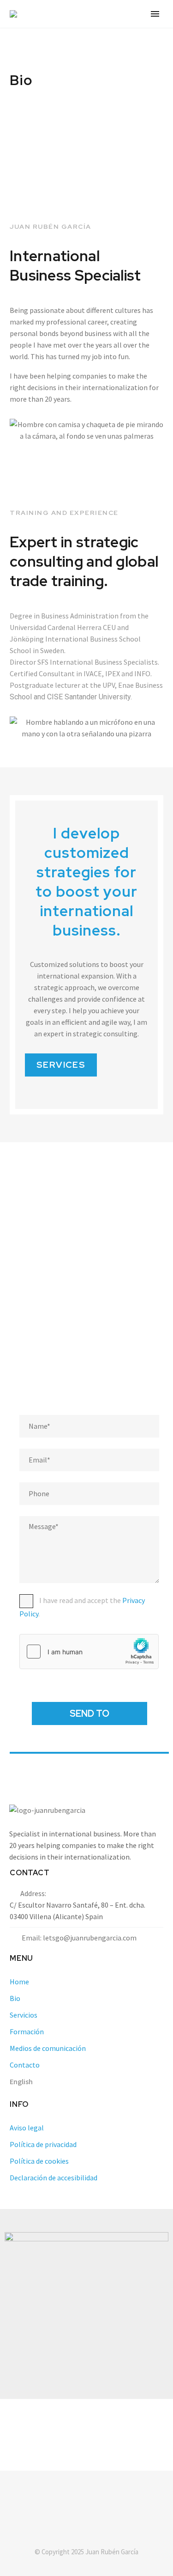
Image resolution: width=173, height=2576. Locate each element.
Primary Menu (155, 14)
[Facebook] (75, 2496)
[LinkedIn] (87, 2496)
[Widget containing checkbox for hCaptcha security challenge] (89, 1652)
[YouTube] (99, 2496)
